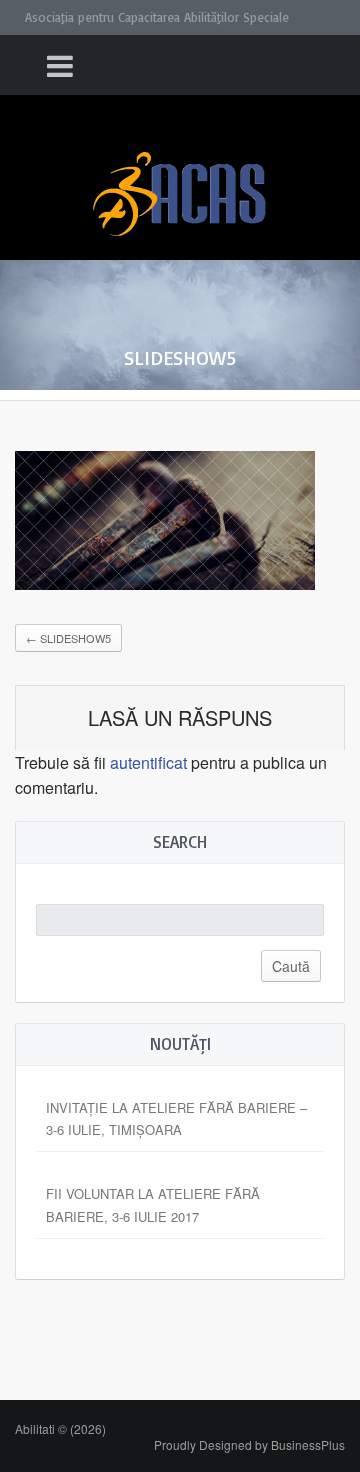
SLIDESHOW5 (68, 638)
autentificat (148, 762)
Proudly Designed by (249, 1444)
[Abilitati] (180, 175)
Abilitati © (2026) (60, 1428)
